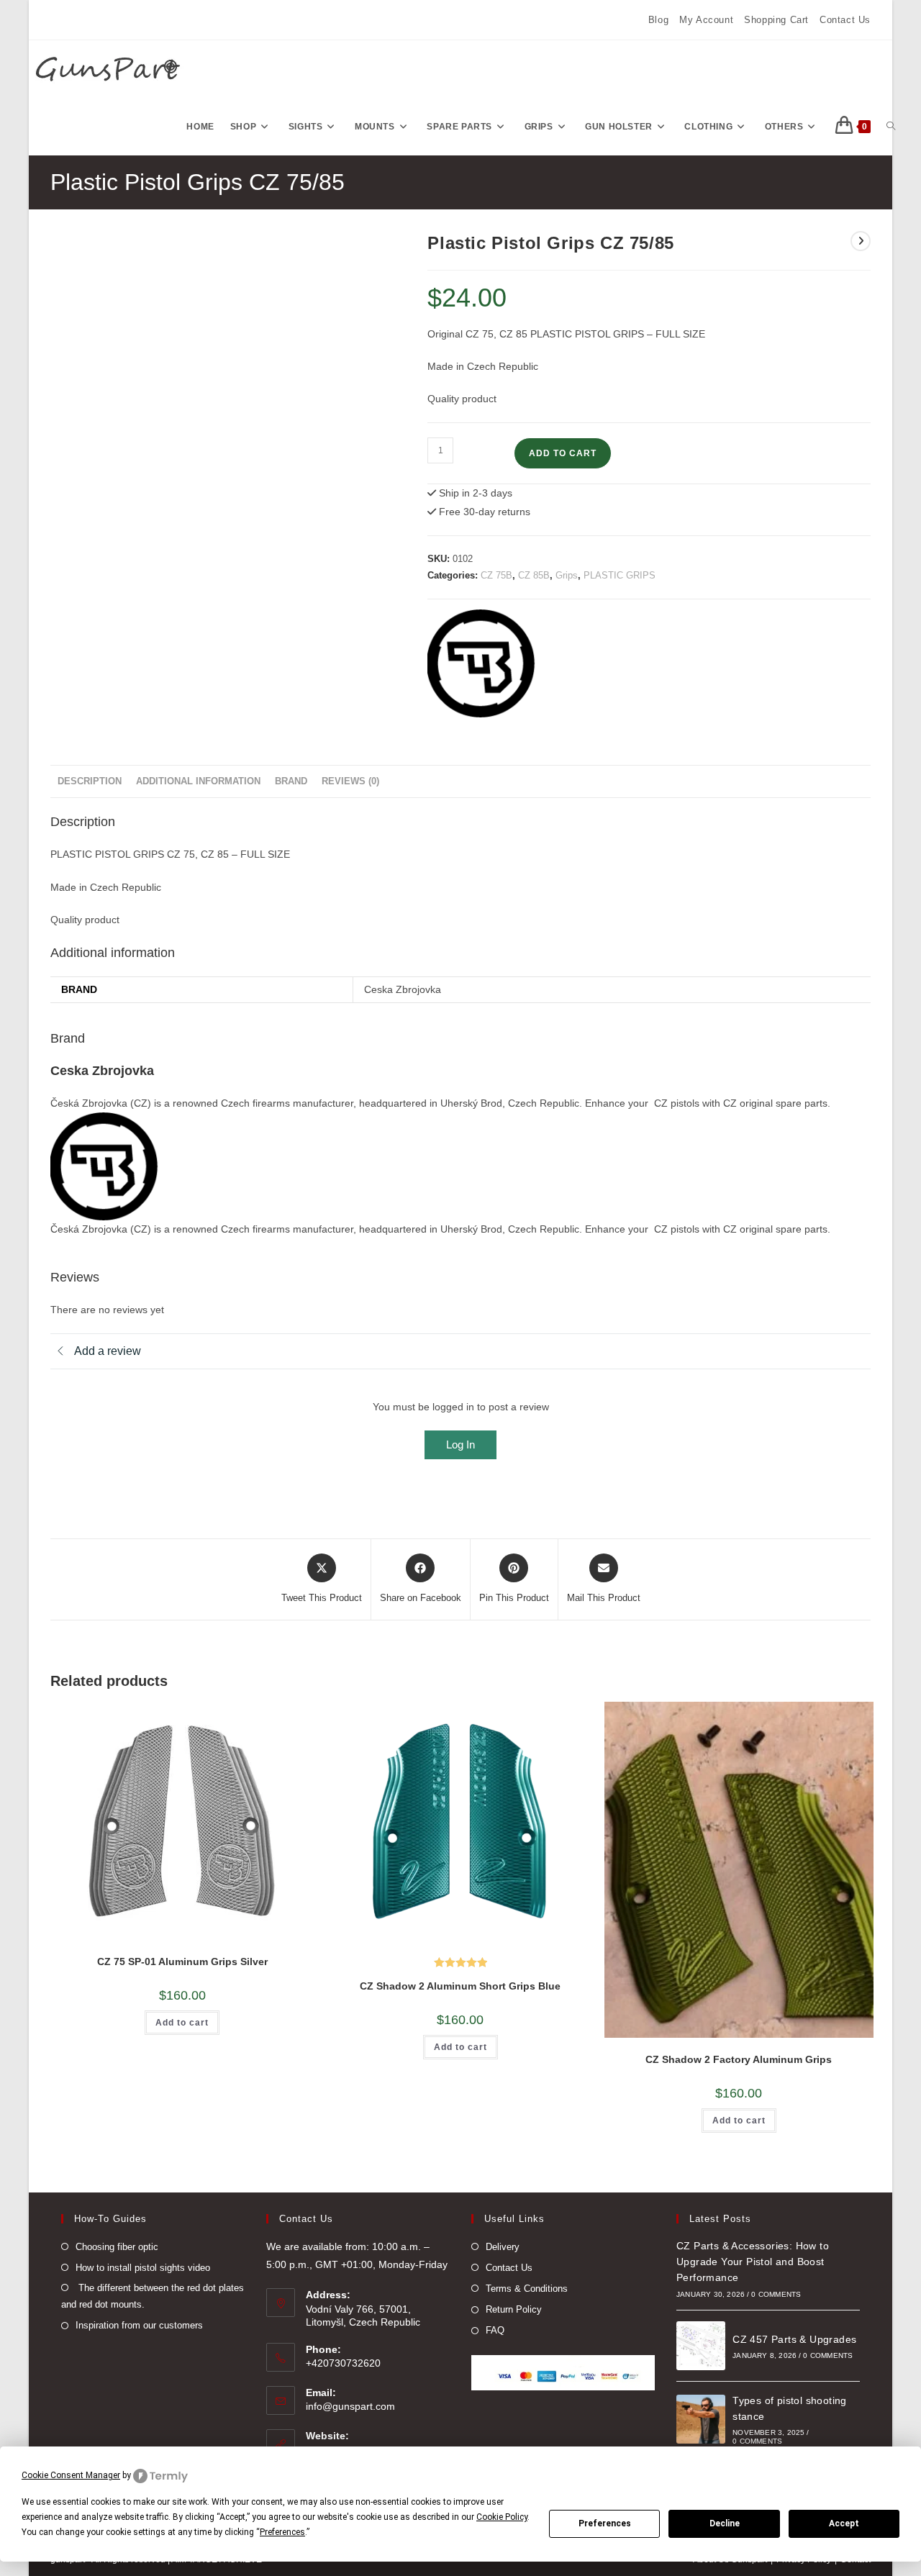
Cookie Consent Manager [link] (71, 2475)
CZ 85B (534, 575)
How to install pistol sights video (143, 2268)
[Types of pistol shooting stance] (701, 2419)
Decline (725, 2523)
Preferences (605, 2523)
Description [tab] (90, 781)
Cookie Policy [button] (502, 2517)
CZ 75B (496, 575)
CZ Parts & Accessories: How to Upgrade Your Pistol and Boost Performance (753, 2262)
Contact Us (845, 20)
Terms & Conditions (527, 2289)
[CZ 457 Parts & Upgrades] (701, 2346)
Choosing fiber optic (117, 2247)
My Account (706, 20)
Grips (567, 575)
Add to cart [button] (182, 2023)
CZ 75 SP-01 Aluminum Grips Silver (182, 1962)
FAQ (495, 2330)
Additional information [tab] (198, 781)
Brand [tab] (291, 781)
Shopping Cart (776, 20)
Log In (460, 1445)
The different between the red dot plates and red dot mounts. (153, 2296)
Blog (658, 20)
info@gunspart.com (350, 2406)
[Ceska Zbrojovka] (481, 663)
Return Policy (514, 2309)
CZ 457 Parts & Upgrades (794, 2339)
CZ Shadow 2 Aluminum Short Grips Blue (460, 1986)
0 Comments (776, 2294)
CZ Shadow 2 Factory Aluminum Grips (739, 2059)
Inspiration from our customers (139, 2325)
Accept (844, 2523)
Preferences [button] (282, 2532)
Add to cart (563, 453)
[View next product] (861, 241)
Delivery (503, 2247)
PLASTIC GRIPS (620, 575)
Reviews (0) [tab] (350, 781)
